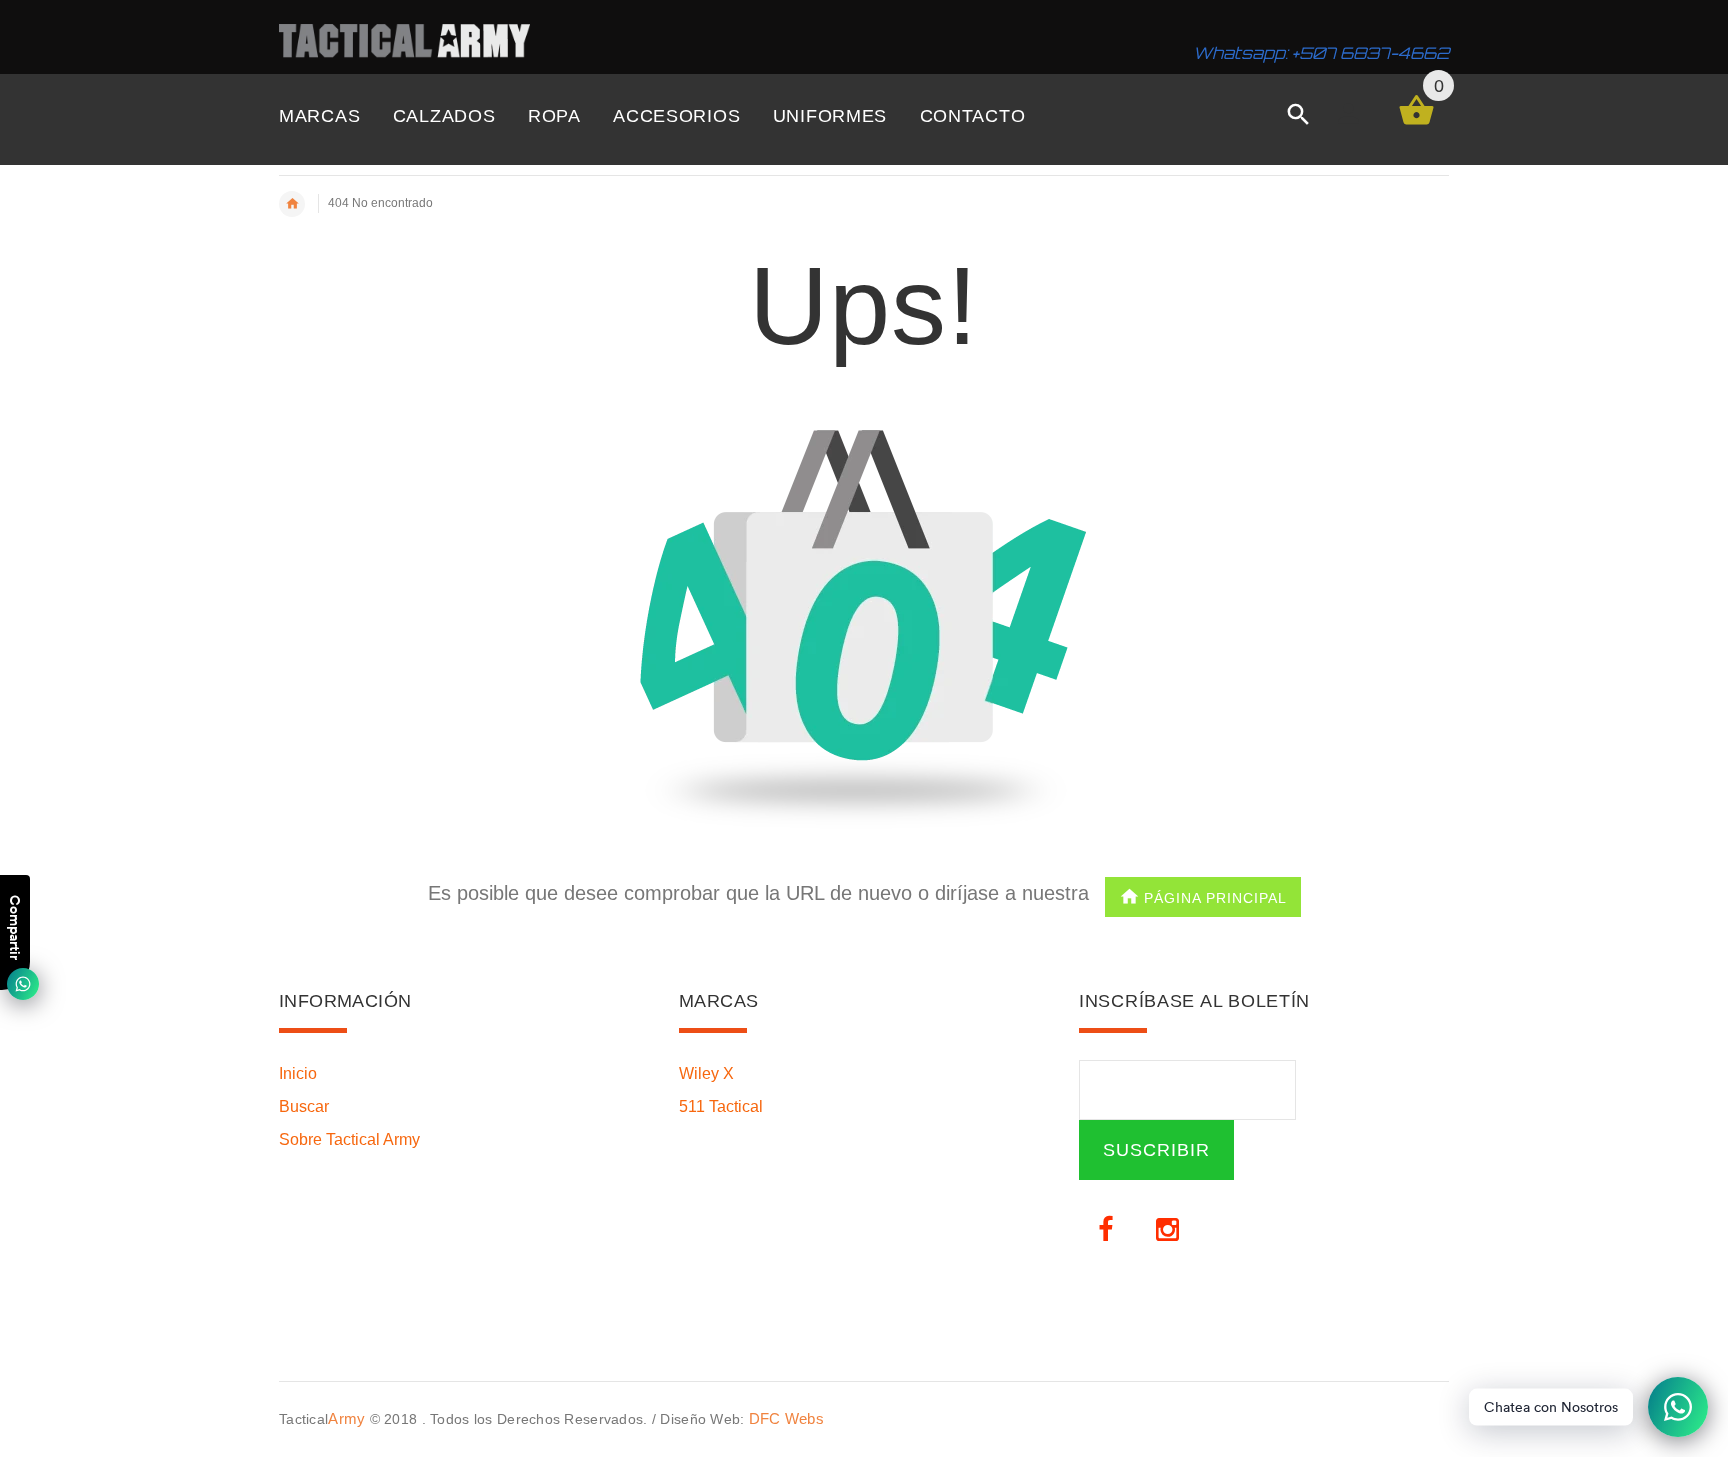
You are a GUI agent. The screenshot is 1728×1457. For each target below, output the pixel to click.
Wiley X (706, 1073)
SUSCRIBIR (1156, 1150)
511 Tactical (721, 1106)
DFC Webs (786, 1418)
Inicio (298, 1073)
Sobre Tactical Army (349, 1139)
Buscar (304, 1106)
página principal (1215, 897)
